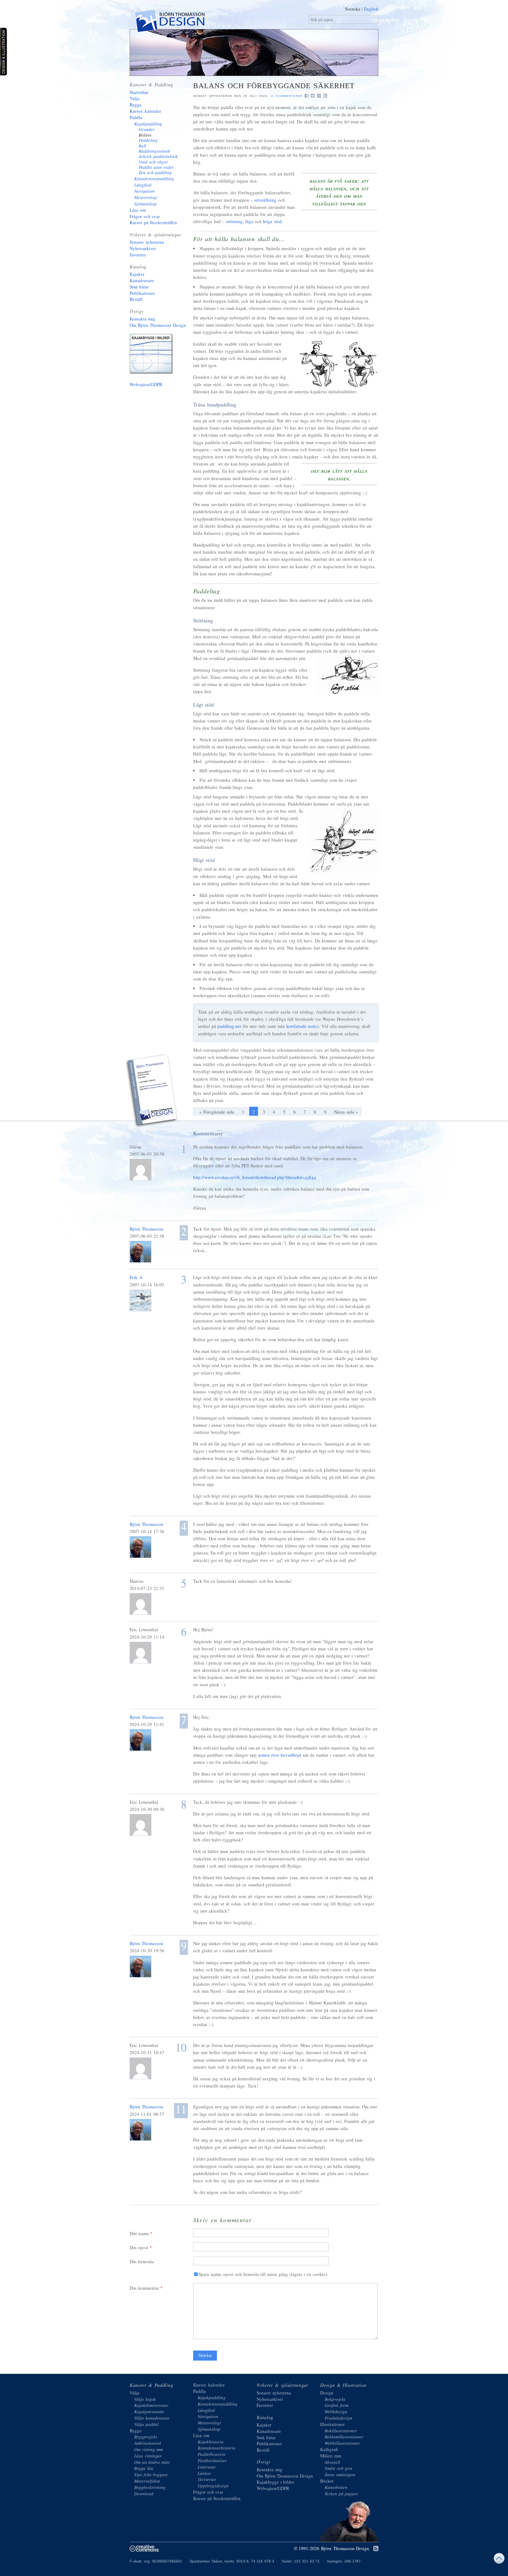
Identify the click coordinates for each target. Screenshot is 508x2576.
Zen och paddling (155, 172)
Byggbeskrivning (150, 2487)
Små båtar (139, 287)
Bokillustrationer (341, 2431)
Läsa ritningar (148, 2456)
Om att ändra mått (152, 2462)
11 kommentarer (287, 96)
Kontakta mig (142, 319)
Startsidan (139, 92)
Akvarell (332, 2462)
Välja (135, 98)
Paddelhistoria (212, 2454)
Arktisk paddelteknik (158, 156)
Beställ (136, 299)
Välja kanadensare (152, 2418)
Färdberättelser (212, 2460)
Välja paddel (146, 2424)
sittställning (265, 200)
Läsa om (138, 210)
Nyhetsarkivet (143, 248)
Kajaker (137, 274)
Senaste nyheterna (147, 242)
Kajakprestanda (149, 2412)
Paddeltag (148, 140)
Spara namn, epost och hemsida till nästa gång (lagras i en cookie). (263, 2274)
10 (181, 2047)
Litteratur (207, 2467)
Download (144, 2494)
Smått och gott (338, 2468)
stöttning (234, 221)
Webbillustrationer (342, 2443)
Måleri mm (331, 2456)
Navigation (144, 191)
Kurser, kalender (145, 111)
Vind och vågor (153, 162)
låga (249, 221)
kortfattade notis (302, 1026)
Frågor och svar (145, 216)
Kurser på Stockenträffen (153, 222)
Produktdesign (338, 2418)
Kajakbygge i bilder (152, 355)
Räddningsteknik (154, 151)
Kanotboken (336, 2487)
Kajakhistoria (211, 2442)
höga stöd (272, 221)
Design (327, 2393)
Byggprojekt (146, 2437)
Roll (142, 146)
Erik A (136, 1277)
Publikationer (142, 293)
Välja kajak (145, 2399)
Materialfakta (147, 2481)
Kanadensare (142, 280)
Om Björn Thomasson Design (158, 325)
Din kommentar (144, 2288)
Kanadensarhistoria (217, 2448)
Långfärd (143, 185)
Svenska (353, 9)
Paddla (136, 117)
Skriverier (207, 2479)
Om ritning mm (148, 2449)
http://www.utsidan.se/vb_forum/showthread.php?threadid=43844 (255, 1177)
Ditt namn (139, 2233)
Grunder (147, 129)
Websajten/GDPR (146, 384)
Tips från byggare (151, 2475)
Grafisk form (337, 2405)
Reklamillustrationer (344, 2437)
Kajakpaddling (148, 124)
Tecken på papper (341, 2494)
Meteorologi (146, 197)
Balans (145, 135)
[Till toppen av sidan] (499, 2560)
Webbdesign (336, 2412)
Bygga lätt (144, 2468)
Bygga (136, 105)
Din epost (139, 2247)
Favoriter (138, 255)
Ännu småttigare (340, 2475)
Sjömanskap (146, 204)
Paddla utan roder (156, 167)
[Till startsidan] (169, 22)
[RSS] (376, 2549)
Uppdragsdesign (213, 2486)
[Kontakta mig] (152, 1091)
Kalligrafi (329, 2449)
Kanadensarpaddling (154, 178)
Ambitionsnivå (148, 2443)
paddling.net (229, 1026)
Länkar (204, 2473)
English (371, 9)
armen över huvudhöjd (280, 1755)
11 (181, 2110)
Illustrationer (332, 2424)
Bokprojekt (335, 2399)
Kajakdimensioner (151, 2405)
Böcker (327, 2481)
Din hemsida (142, 2261)
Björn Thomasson (146, 1229)
